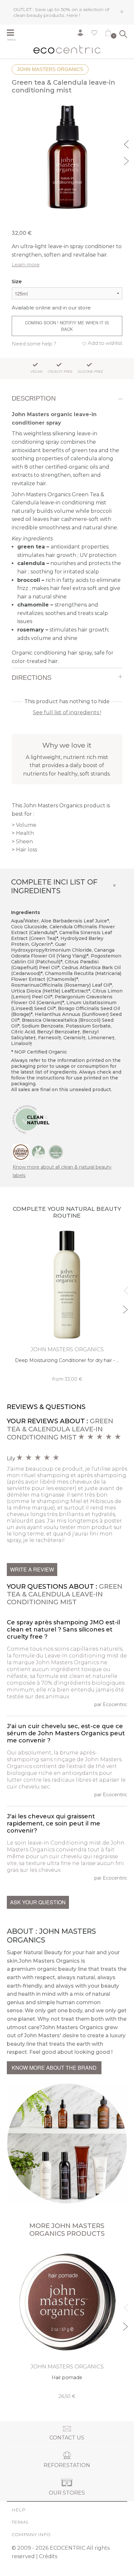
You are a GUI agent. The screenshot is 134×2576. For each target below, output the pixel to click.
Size (17, 281)
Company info (31, 2534)
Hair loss (27, 850)
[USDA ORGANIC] (21, 1152)
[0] (108, 34)
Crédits (48, 2556)
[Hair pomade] (67, 2323)
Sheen (24, 842)
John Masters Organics (50, 69)
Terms (20, 2522)
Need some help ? (34, 344)
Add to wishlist (105, 343)
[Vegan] (38, 1152)
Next (127, 160)
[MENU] (14, 33)
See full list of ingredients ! (67, 712)
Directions (32, 678)
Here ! (73, 15)
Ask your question (38, 1902)
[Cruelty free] (56, 1152)
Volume (26, 825)
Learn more (26, 265)
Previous (127, 143)
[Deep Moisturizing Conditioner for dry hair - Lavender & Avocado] (67, 1306)
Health (25, 833)
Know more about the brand (54, 2068)
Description (34, 398)
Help (19, 2510)
